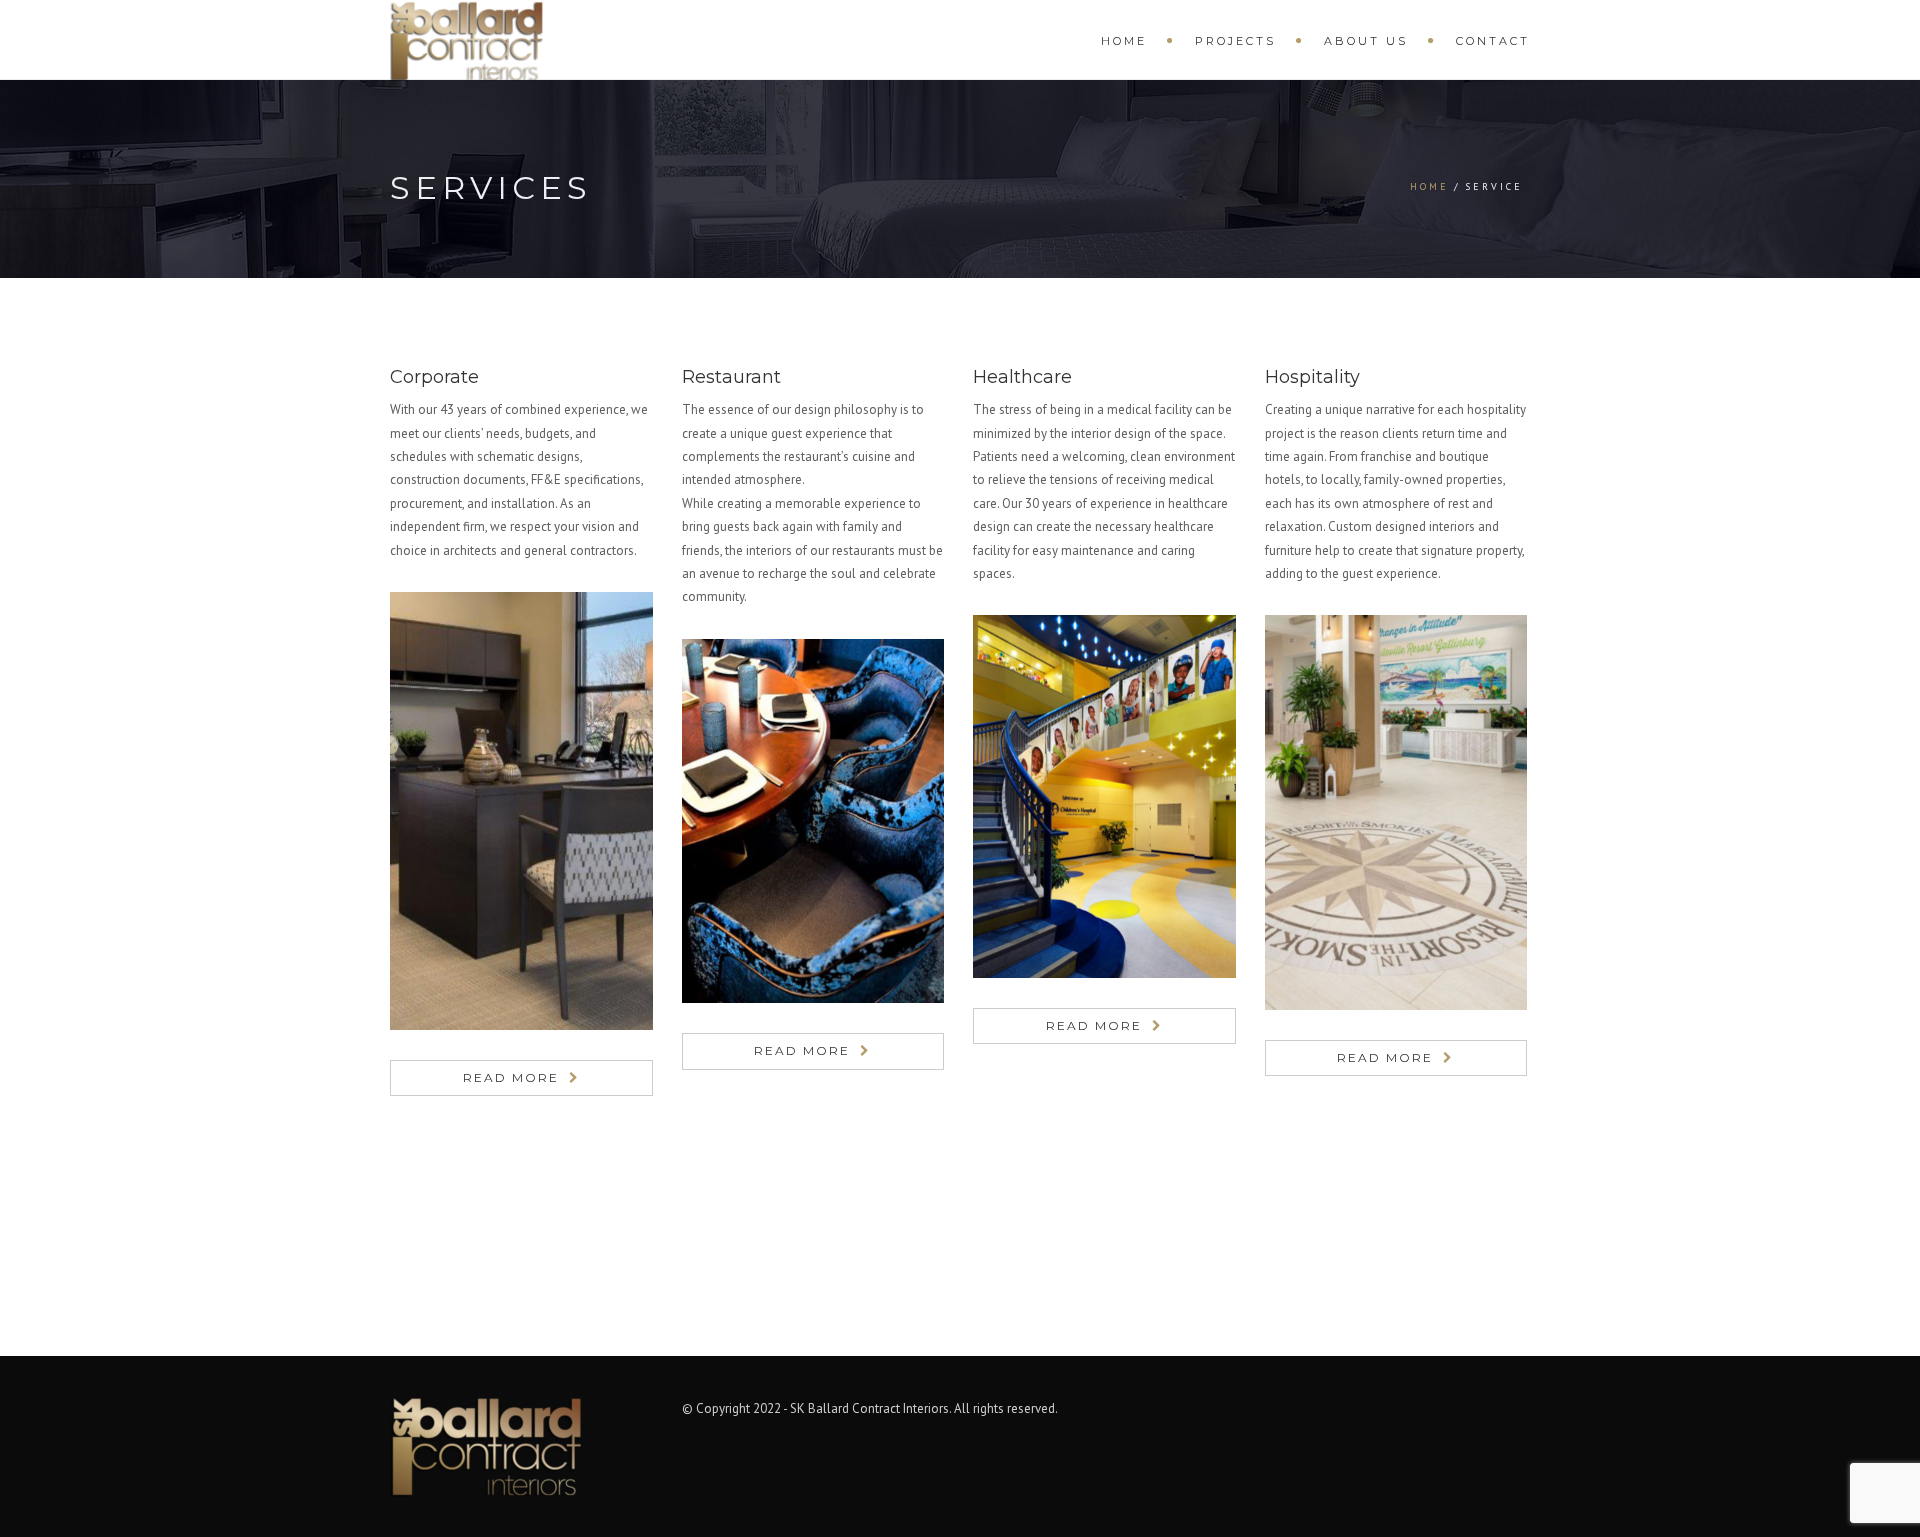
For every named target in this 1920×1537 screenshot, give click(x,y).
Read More (511, 1077)
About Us (1366, 41)
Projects (1235, 41)
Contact (1493, 41)
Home (1124, 41)
